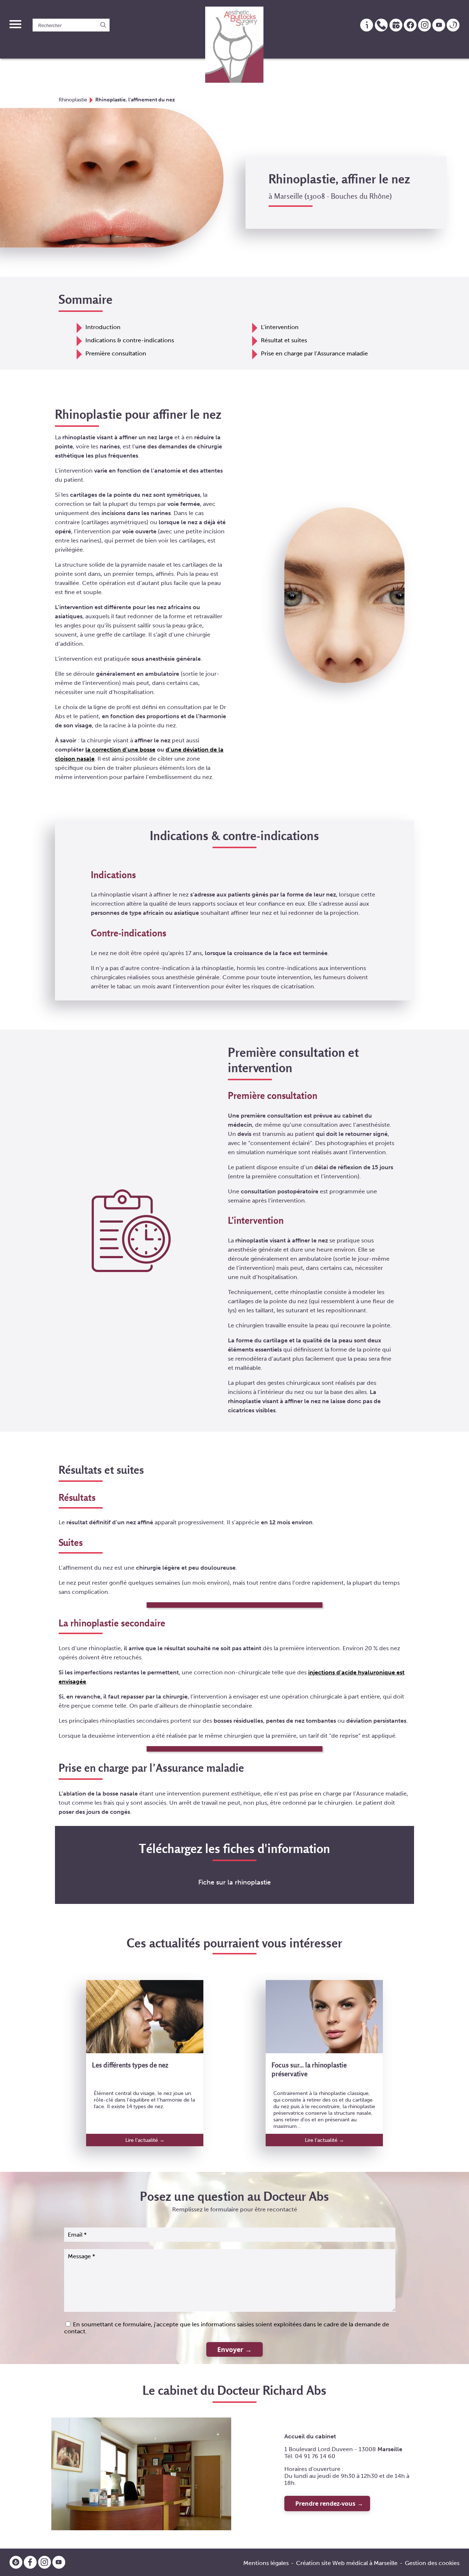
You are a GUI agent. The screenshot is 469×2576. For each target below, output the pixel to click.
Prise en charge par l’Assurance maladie (314, 353)
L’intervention (280, 327)
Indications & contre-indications (130, 340)
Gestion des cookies (432, 2563)
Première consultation (116, 353)
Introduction (103, 327)
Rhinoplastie (73, 100)
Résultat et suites (284, 340)
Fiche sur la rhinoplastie (234, 1882)
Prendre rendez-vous (325, 2504)
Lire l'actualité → (145, 2140)
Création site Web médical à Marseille (347, 2563)
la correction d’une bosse (120, 750)
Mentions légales (266, 2563)
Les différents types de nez (130, 2065)
